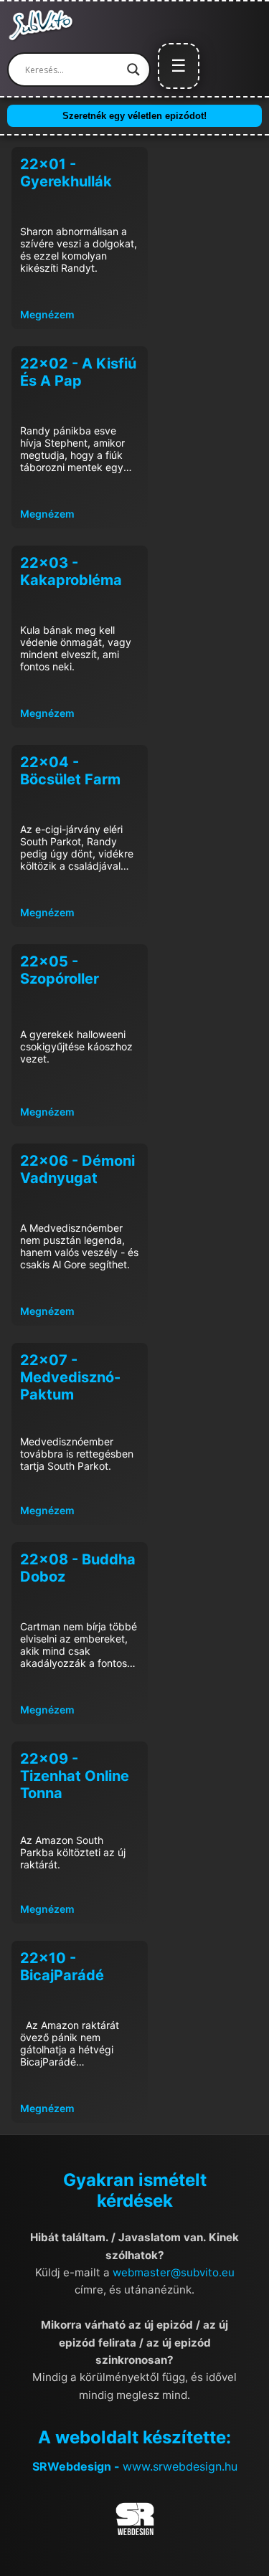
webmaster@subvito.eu (174, 2272)
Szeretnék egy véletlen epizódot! (134, 116)
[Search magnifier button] (133, 70)
